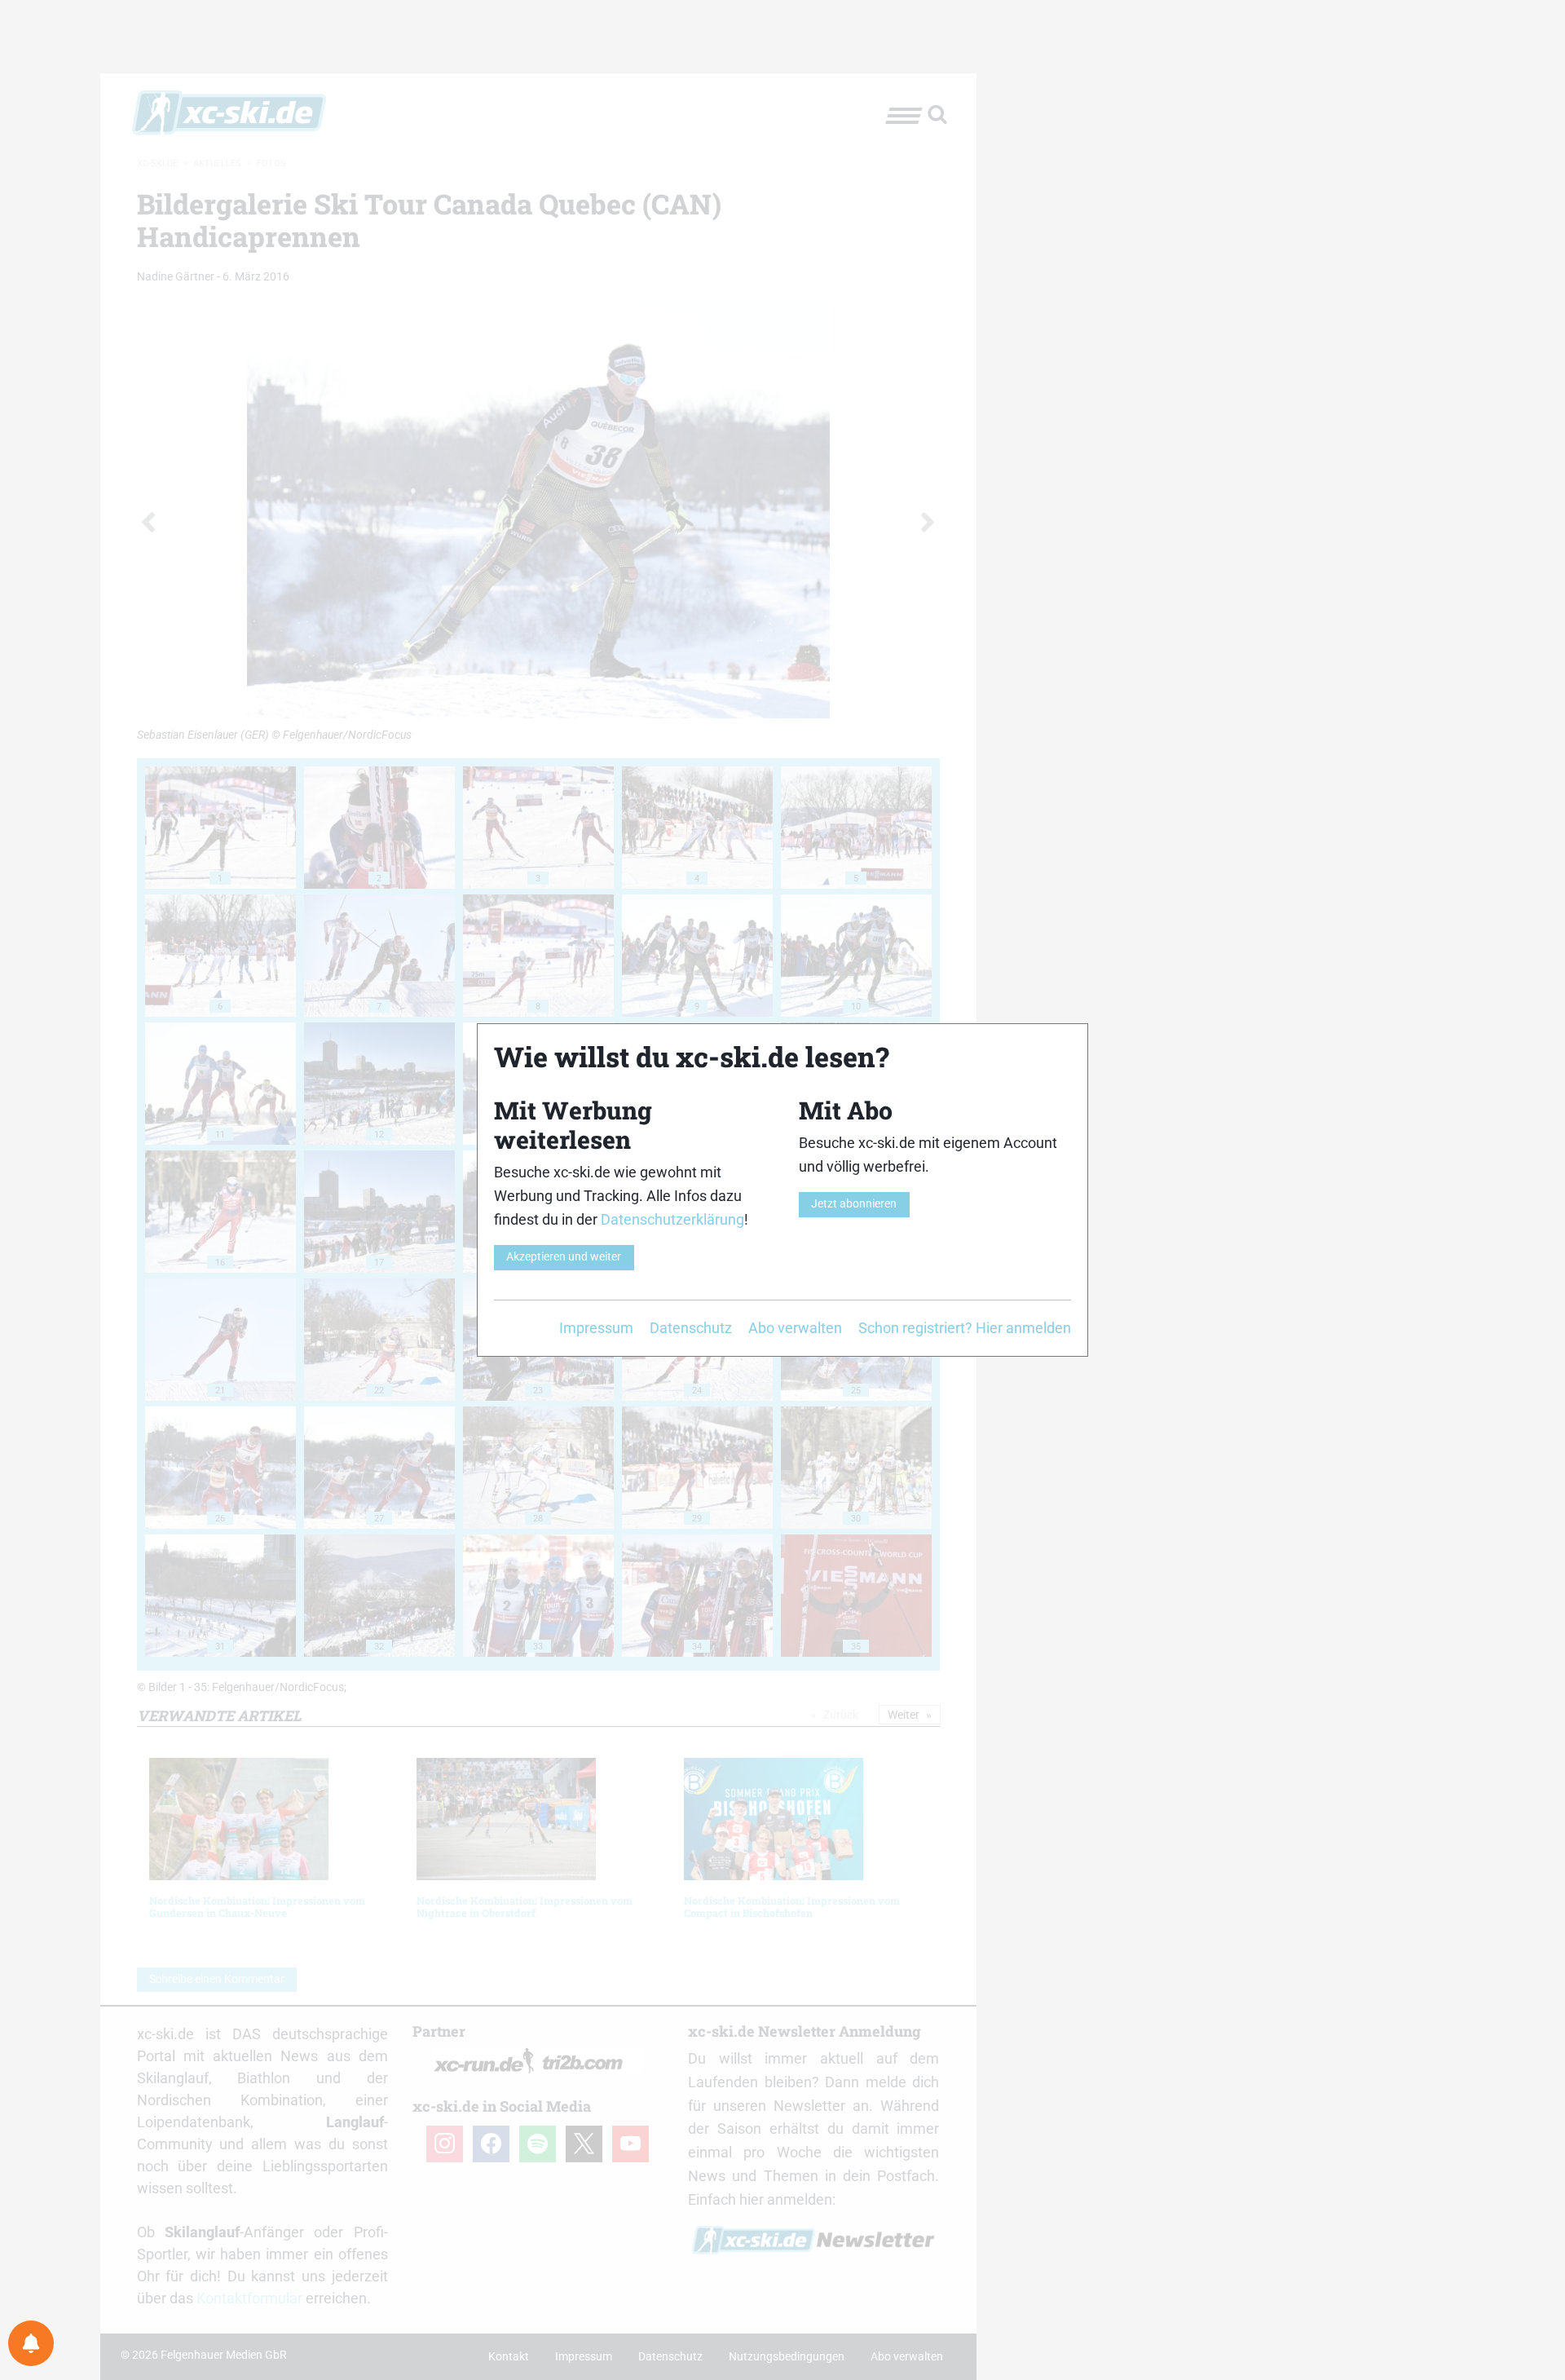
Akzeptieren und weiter (564, 1257)
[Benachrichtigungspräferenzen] (31, 2343)
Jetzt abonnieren (854, 1204)
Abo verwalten (795, 1328)
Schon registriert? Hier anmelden (965, 1328)
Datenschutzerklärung (672, 1219)
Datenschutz (691, 1328)
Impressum (596, 1328)
